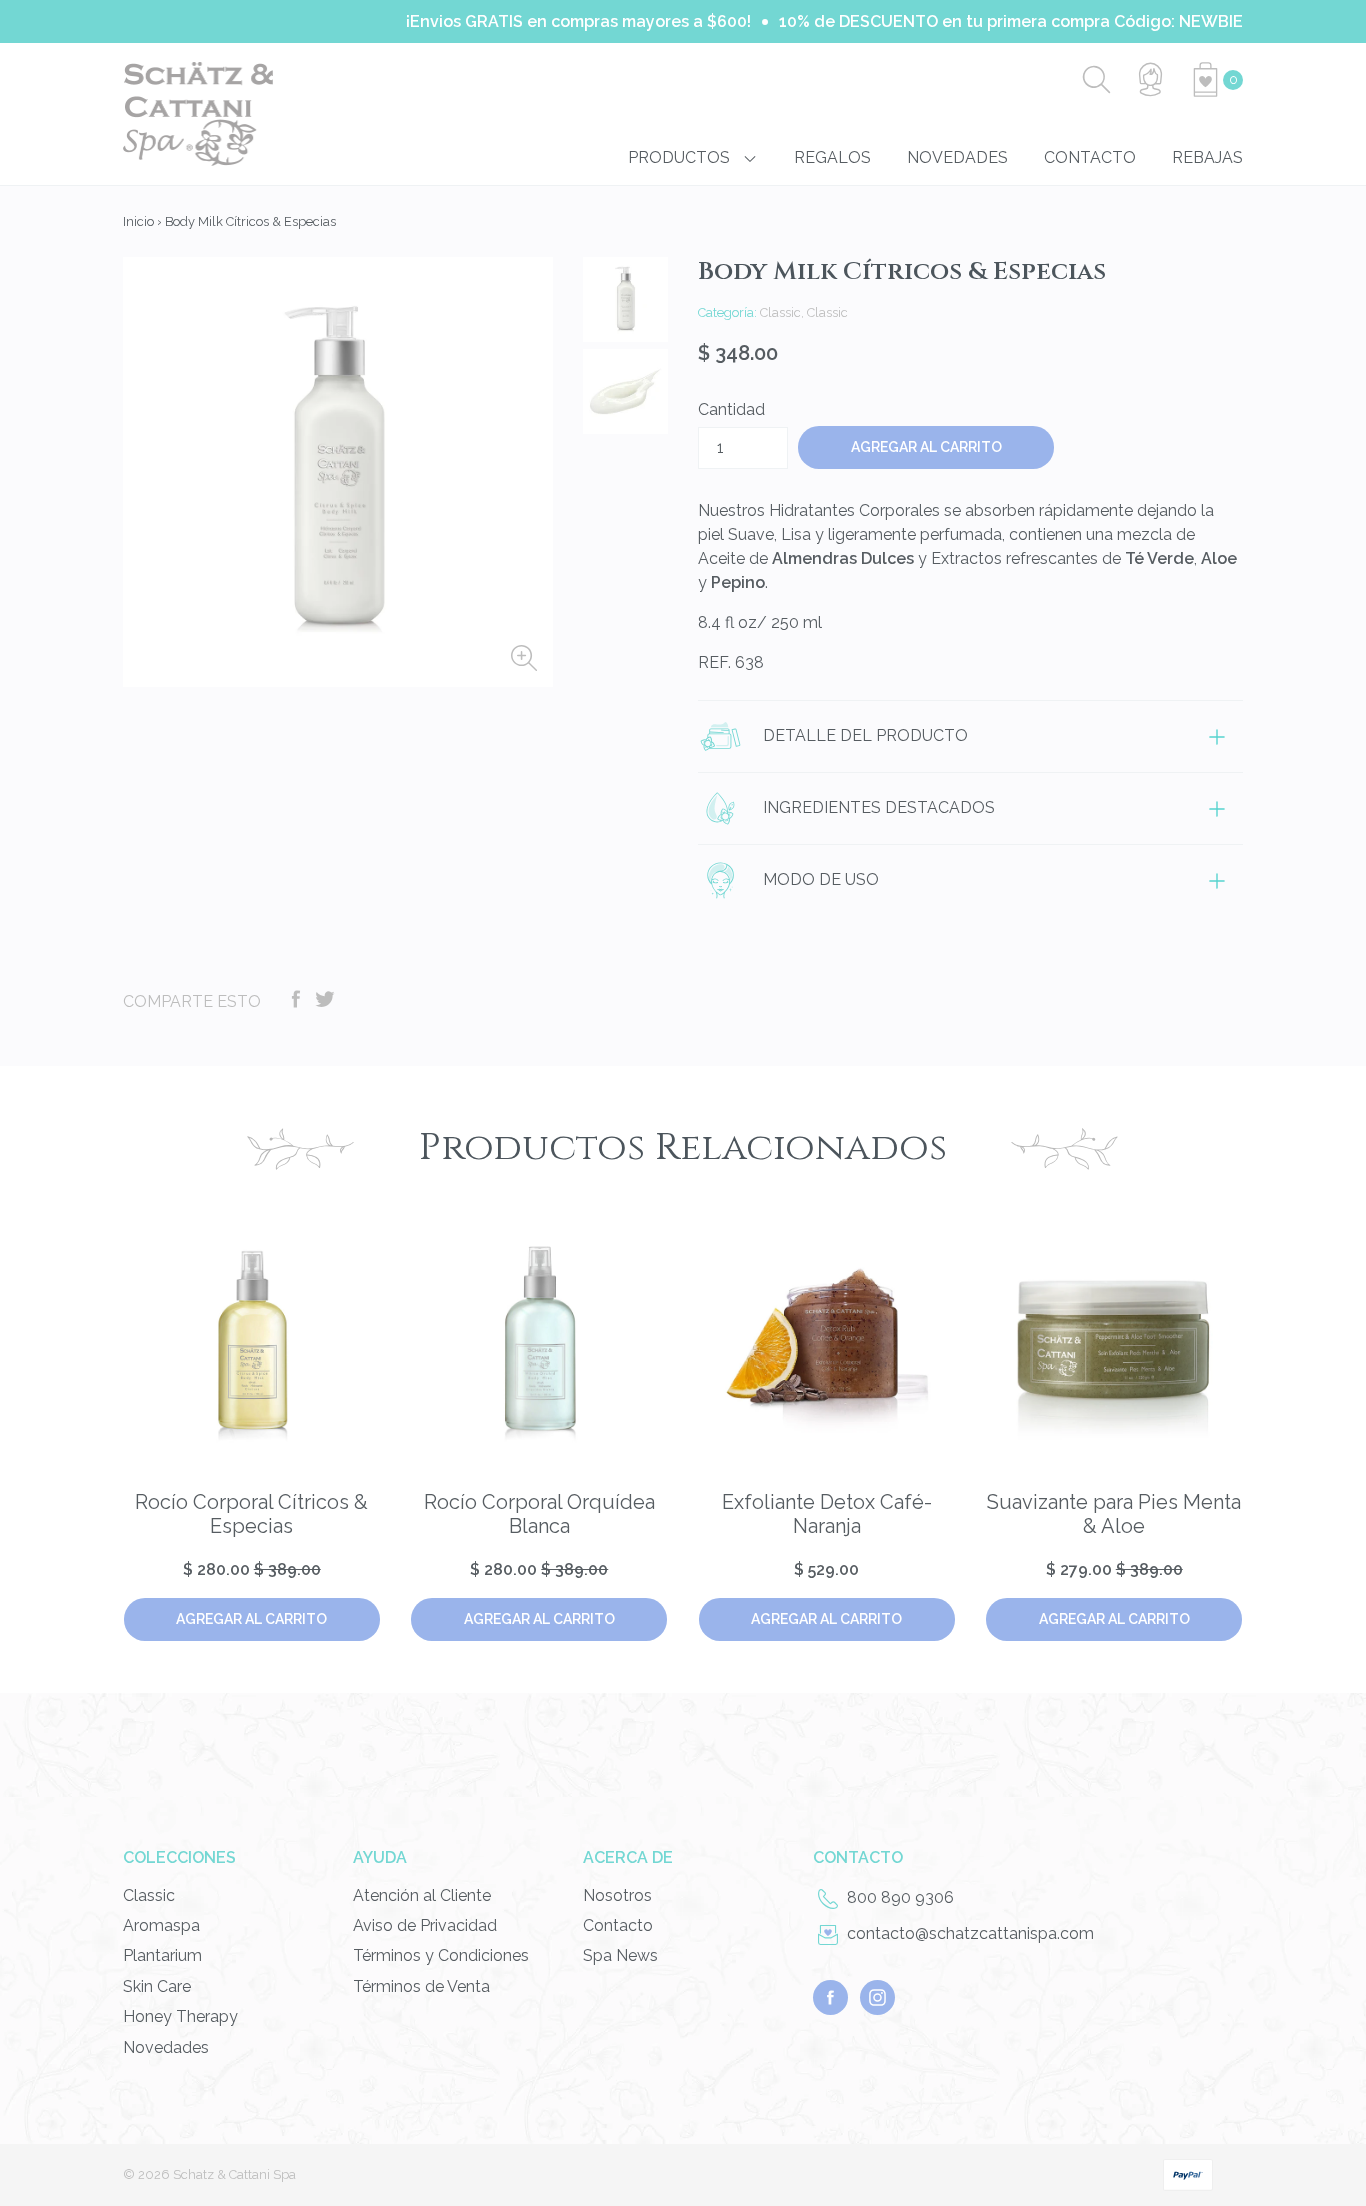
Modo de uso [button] (819, 879)
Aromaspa (161, 1925)
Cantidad (731, 409)
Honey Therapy (180, 2016)
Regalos (832, 157)
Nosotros (617, 1895)
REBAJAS (1207, 157)
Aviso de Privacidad (425, 1925)
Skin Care (157, 1986)
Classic (149, 1895)
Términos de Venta (421, 1986)
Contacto (1090, 157)
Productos (681, 157)
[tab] (970, 736)
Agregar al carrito (251, 1619)
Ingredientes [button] (877, 807)
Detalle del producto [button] (863, 735)
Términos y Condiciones (441, 1955)
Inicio (138, 221)
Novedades (957, 157)
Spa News (620, 1955)
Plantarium (162, 1955)
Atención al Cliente (422, 1895)
